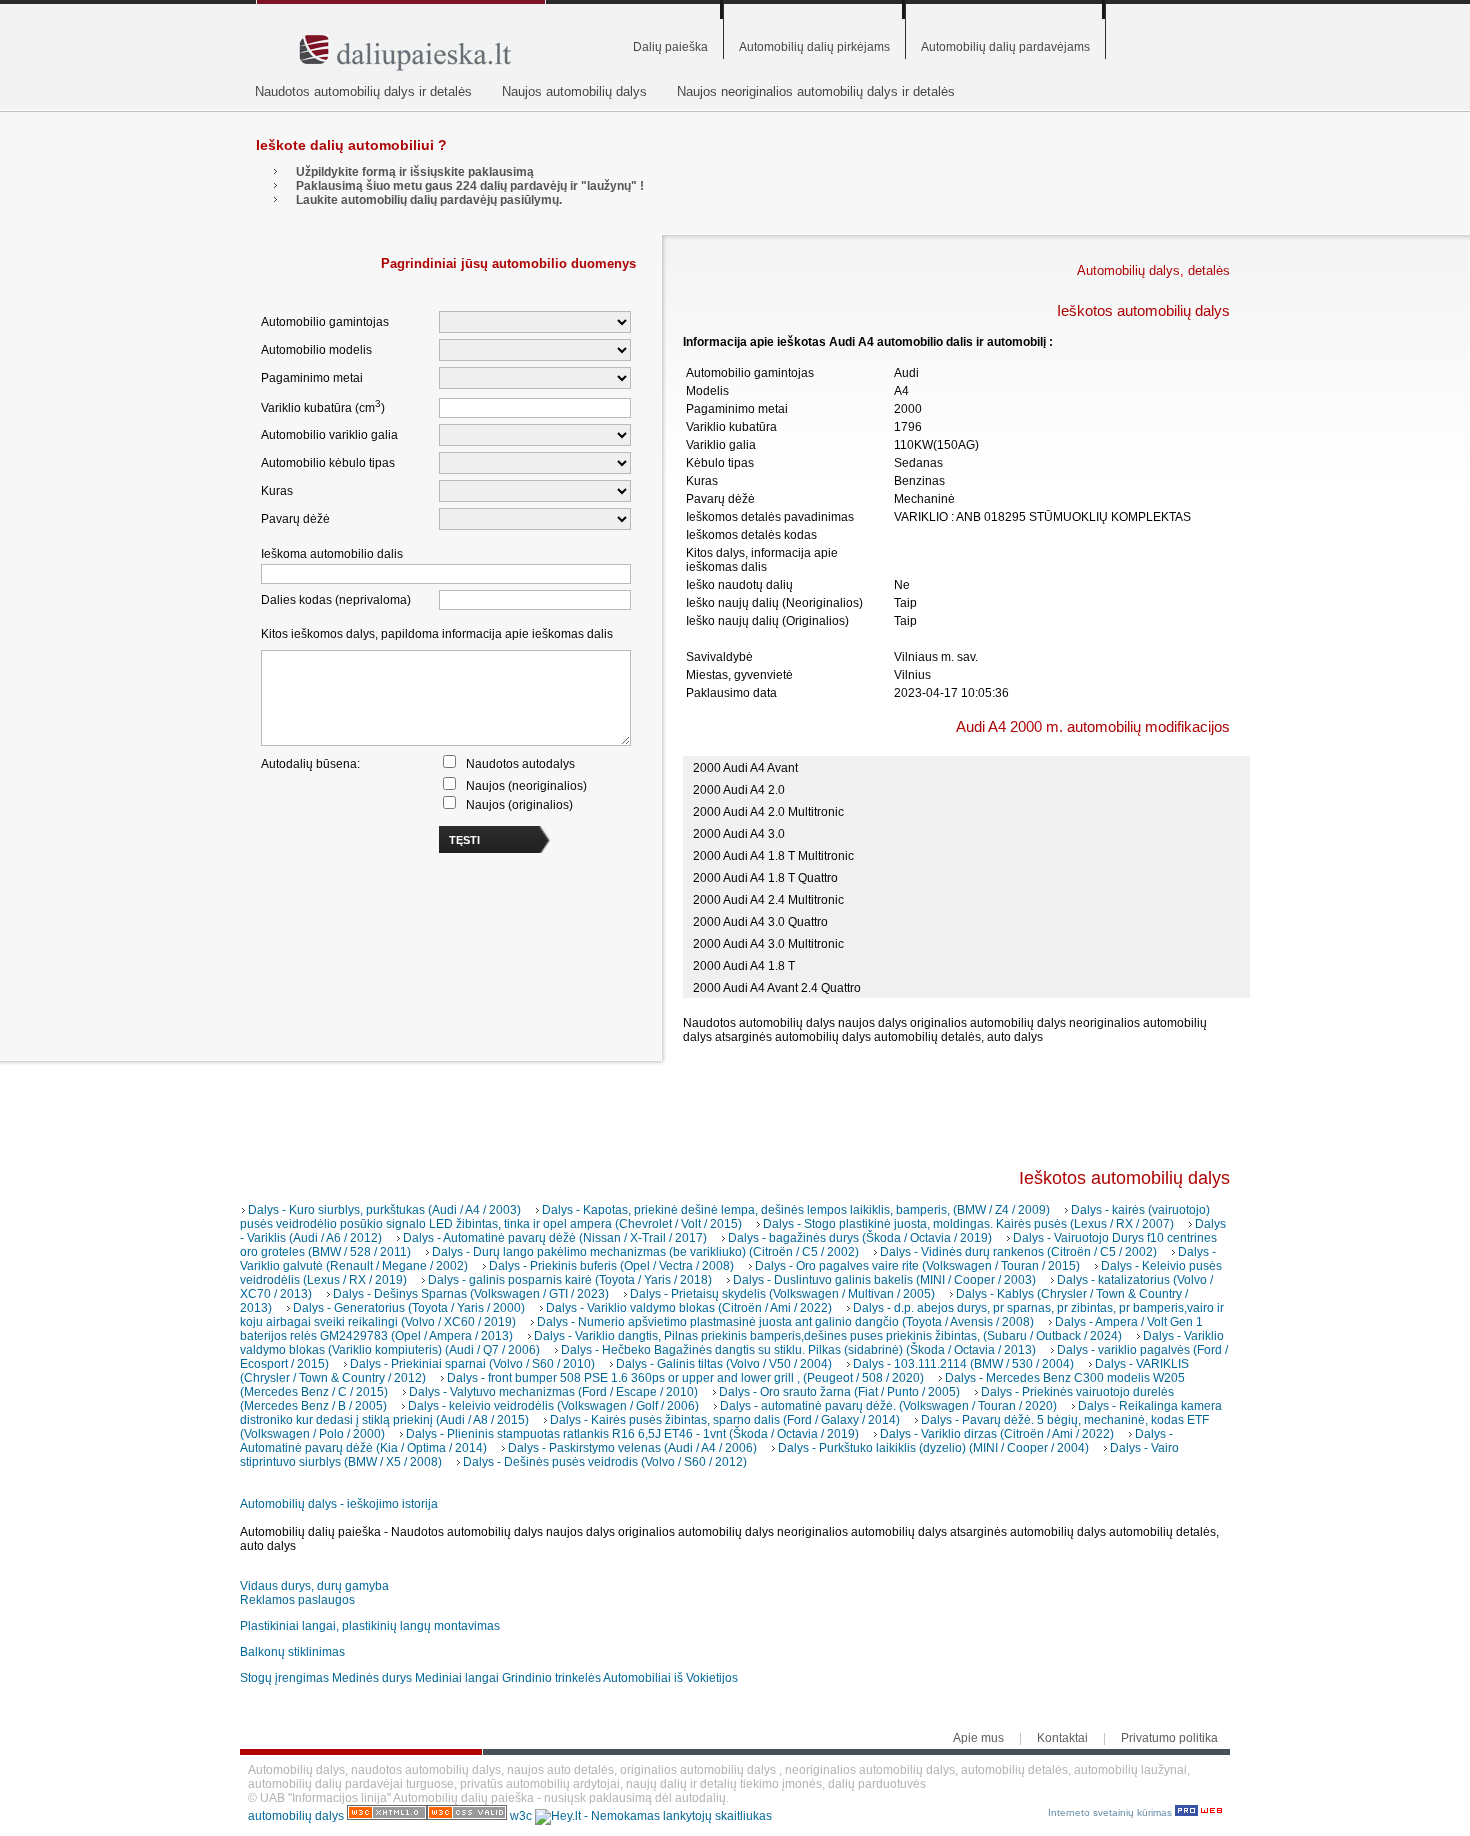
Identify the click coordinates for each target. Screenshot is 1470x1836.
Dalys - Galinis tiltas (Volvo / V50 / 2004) (724, 1364)
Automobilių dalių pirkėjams (814, 47)
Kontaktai (1062, 1738)
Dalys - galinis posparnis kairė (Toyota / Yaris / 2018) (570, 1280)
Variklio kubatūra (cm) (323, 406)
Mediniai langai (457, 1678)
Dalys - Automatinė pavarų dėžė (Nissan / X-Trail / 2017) (555, 1238)
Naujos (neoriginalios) (526, 786)
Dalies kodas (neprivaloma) (336, 600)
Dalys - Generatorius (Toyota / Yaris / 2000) (409, 1308)
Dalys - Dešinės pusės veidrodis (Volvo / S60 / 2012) (605, 1462)
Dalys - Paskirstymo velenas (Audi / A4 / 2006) (632, 1448)
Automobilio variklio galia (329, 435)
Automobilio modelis (316, 350)
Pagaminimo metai (312, 378)
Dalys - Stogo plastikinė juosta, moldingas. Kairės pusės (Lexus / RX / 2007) (968, 1224)
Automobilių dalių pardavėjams (1005, 47)
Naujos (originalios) (519, 805)
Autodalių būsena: (310, 764)
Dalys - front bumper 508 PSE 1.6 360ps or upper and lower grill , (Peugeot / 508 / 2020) (685, 1378)
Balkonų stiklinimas (292, 1652)
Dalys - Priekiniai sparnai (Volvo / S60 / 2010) (472, 1364)
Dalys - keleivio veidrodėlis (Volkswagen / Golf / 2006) (553, 1406)
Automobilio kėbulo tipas (328, 463)
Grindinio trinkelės (551, 1678)
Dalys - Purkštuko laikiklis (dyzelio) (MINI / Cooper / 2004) (933, 1448)
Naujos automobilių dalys (574, 91)
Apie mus (978, 1738)
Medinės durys (372, 1678)
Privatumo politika (1169, 1738)
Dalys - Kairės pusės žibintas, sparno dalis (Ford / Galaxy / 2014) (725, 1420)
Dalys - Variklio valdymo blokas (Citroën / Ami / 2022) (689, 1308)
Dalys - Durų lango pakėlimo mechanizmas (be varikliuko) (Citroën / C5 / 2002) (645, 1252)
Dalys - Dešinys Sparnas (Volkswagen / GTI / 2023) (471, 1294)
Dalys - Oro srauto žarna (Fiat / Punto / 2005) (839, 1392)
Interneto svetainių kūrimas (1111, 1812)
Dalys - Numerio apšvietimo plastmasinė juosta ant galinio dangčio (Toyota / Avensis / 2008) (785, 1322)
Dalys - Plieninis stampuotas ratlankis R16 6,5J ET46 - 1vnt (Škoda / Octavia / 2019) (632, 1434)
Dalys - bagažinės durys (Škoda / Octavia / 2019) (860, 1238)
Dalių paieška (670, 47)
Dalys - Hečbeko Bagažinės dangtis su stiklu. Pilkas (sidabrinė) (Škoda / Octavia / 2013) (798, 1350)
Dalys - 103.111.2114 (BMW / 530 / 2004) (963, 1364)
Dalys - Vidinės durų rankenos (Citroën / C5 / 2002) (1018, 1252)
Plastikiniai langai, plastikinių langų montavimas (370, 1626)
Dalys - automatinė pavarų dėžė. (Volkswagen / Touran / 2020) (888, 1406)
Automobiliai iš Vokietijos (670, 1678)
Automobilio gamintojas (325, 322)
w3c (522, 1816)
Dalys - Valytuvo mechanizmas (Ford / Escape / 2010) (553, 1392)
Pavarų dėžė (295, 519)
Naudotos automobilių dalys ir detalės (363, 91)
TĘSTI (464, 840)
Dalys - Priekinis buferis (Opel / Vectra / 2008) (611, 1266)
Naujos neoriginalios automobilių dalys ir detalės (816, 91)
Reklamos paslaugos (297, 1600)
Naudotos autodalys (520, 764)
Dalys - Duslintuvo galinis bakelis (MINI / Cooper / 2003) (884, 1280)
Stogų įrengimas (284, 1678)
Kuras (277, 491)
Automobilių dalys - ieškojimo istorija (339, 1504)
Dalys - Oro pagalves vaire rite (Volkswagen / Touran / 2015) (917, 1266)
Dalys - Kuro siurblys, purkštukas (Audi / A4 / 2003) (384, 1210)
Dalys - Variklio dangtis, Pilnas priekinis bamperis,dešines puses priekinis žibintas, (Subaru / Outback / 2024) (828, 1336)
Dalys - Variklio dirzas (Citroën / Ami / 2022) (997, 1434)
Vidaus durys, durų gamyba (314, 1586)
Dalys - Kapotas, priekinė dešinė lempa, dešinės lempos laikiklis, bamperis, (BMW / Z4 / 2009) (796, 1210)
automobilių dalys (296, 1816)
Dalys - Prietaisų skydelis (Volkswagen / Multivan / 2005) (782, 1294)
